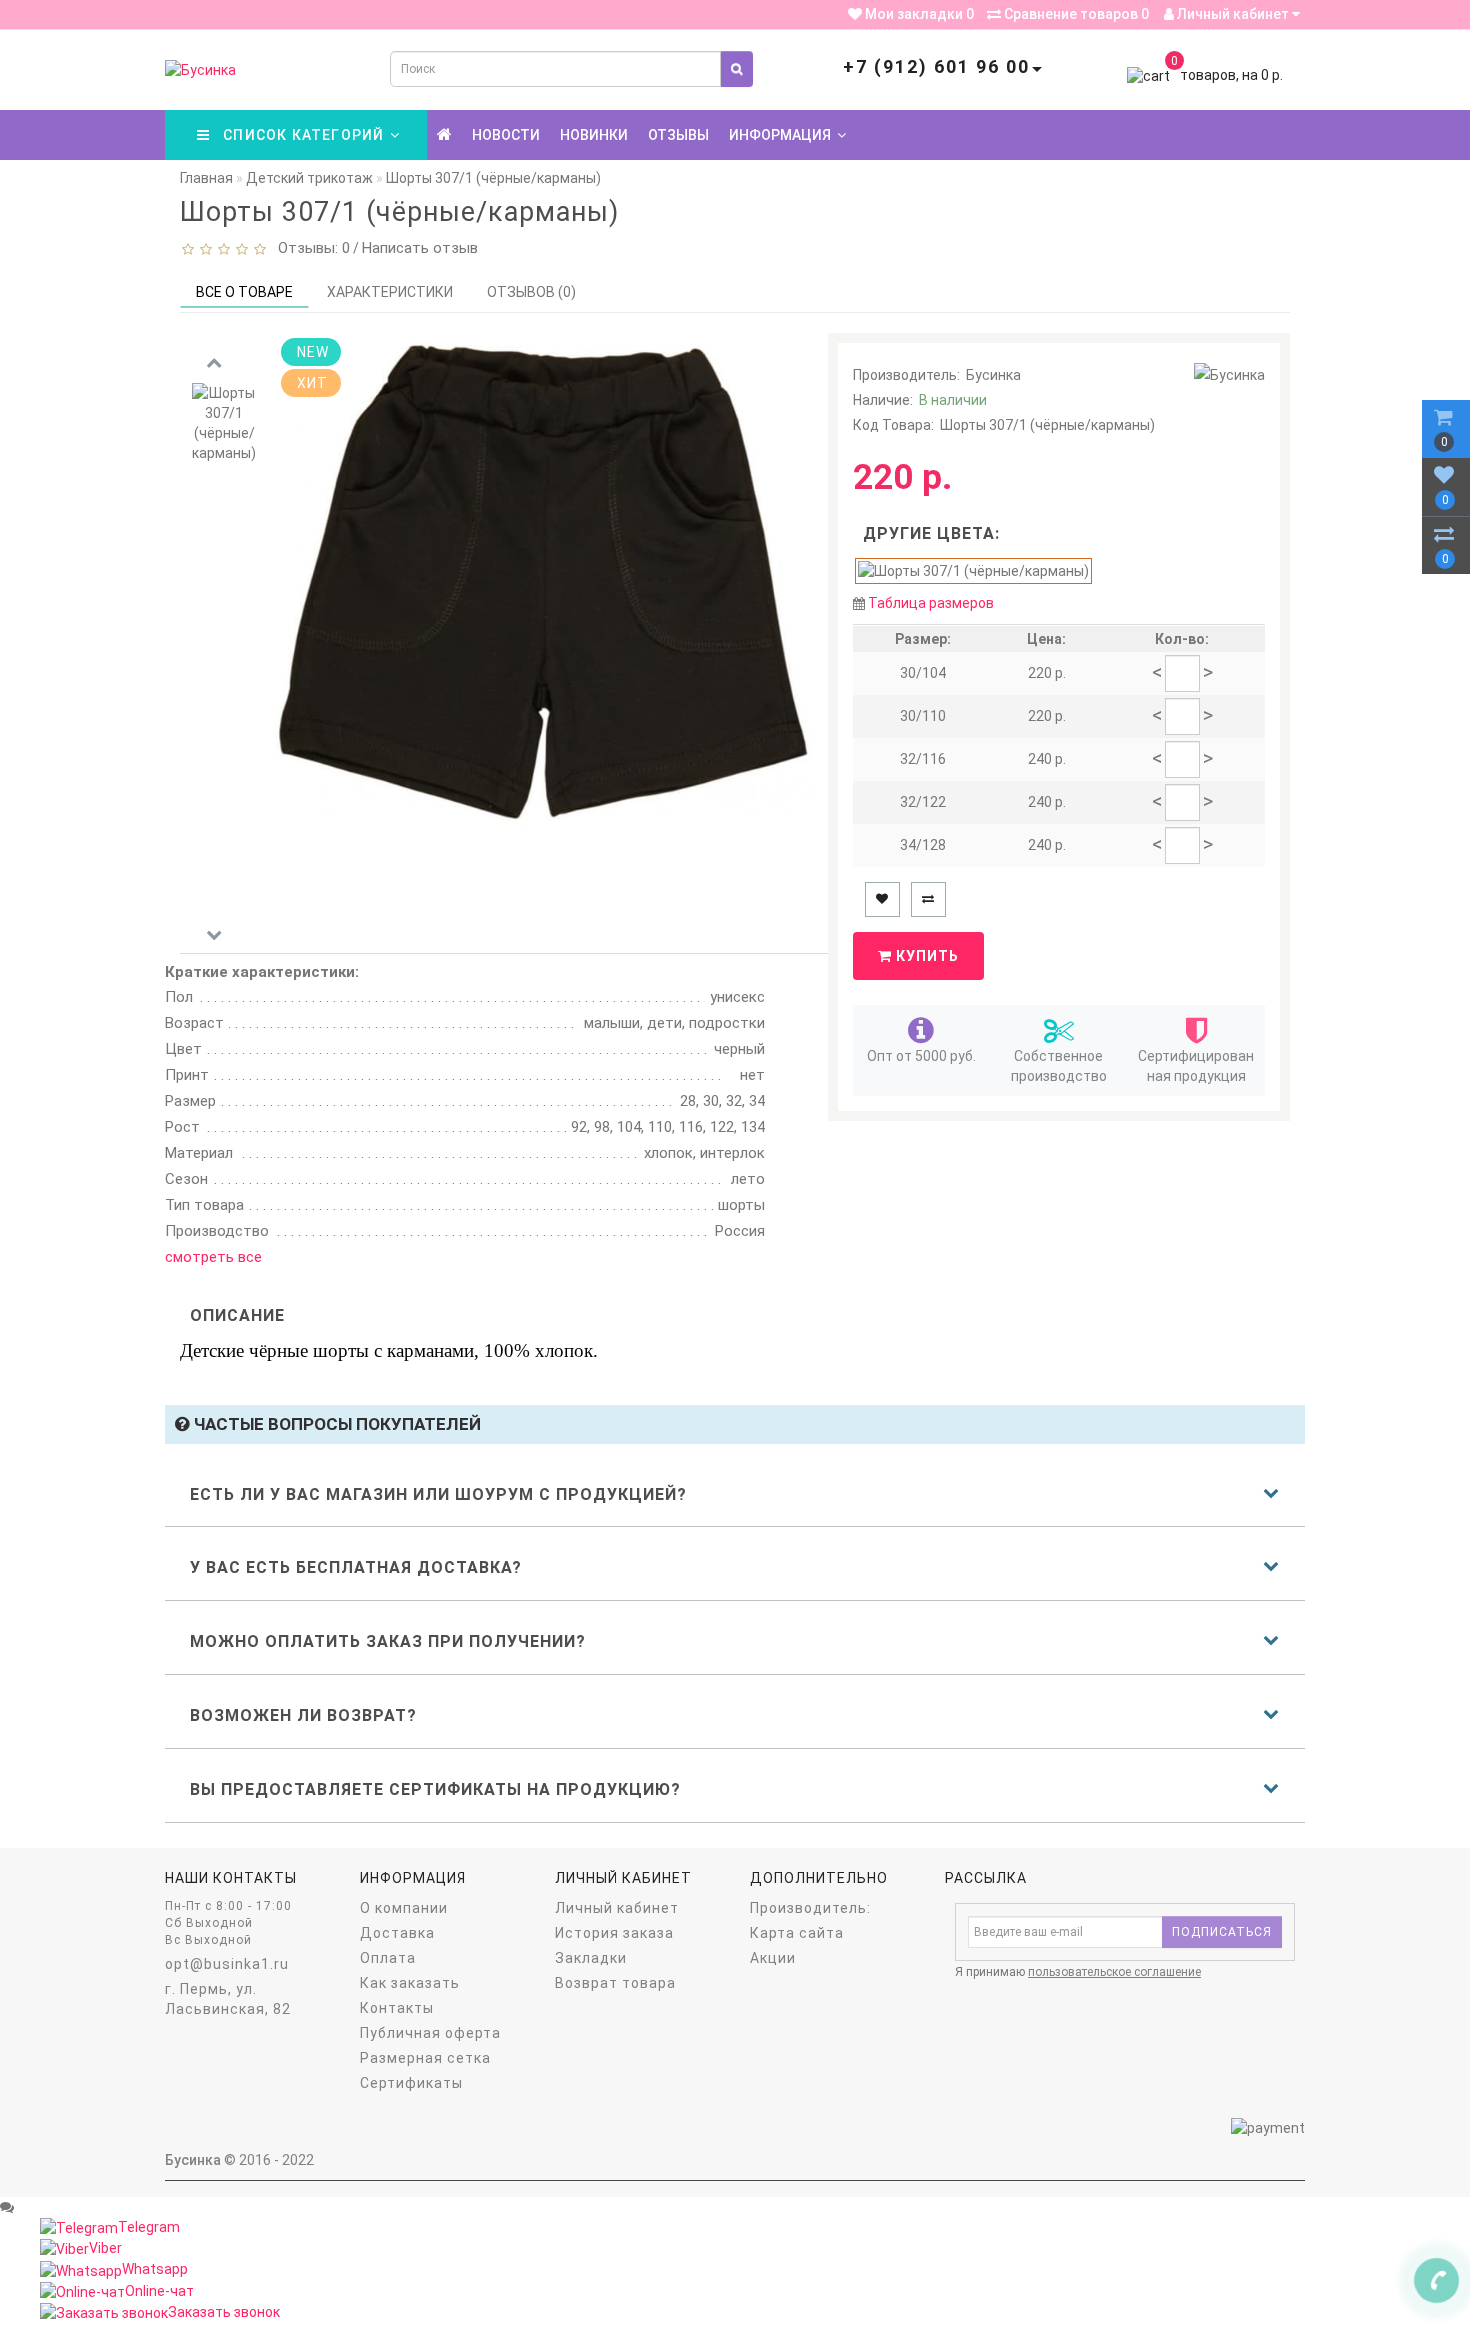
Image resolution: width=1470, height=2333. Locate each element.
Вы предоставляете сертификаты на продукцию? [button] (435, 1789)
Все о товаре (244, 292)
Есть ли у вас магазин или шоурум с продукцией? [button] (438, 1494)
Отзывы (678, 135)
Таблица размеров (931, 603)
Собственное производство (1059, 1066)
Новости (506, 135)
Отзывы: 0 (310, 248)
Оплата (388, 1958)
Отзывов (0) (531, 292)
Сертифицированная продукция (1196, 1066)
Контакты (397, 2008)
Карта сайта (797, 1933)
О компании (404, 1908)
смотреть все (213, 1257)
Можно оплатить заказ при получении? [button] (388, 1641)
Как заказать (410, 1983)
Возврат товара (615, 1983)
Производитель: (810, 1908)
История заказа (614, 1933)
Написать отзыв (420, 248)
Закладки (591, 1958)
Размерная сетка (425, 2058)
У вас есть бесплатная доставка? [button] (356, 1567)
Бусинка (993, 375)
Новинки (594, 135)
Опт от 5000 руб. (921, 1056)
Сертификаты (411, 2083)
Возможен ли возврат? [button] (303, 1715)
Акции (773, 1958)
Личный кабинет (1233, 14)
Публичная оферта (430, 2033)
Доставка (397, 1933)
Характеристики (390, 292)
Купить (925, 956)
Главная (206, 178)
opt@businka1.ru (227, 1964)
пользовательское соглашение (1114, 1972)
